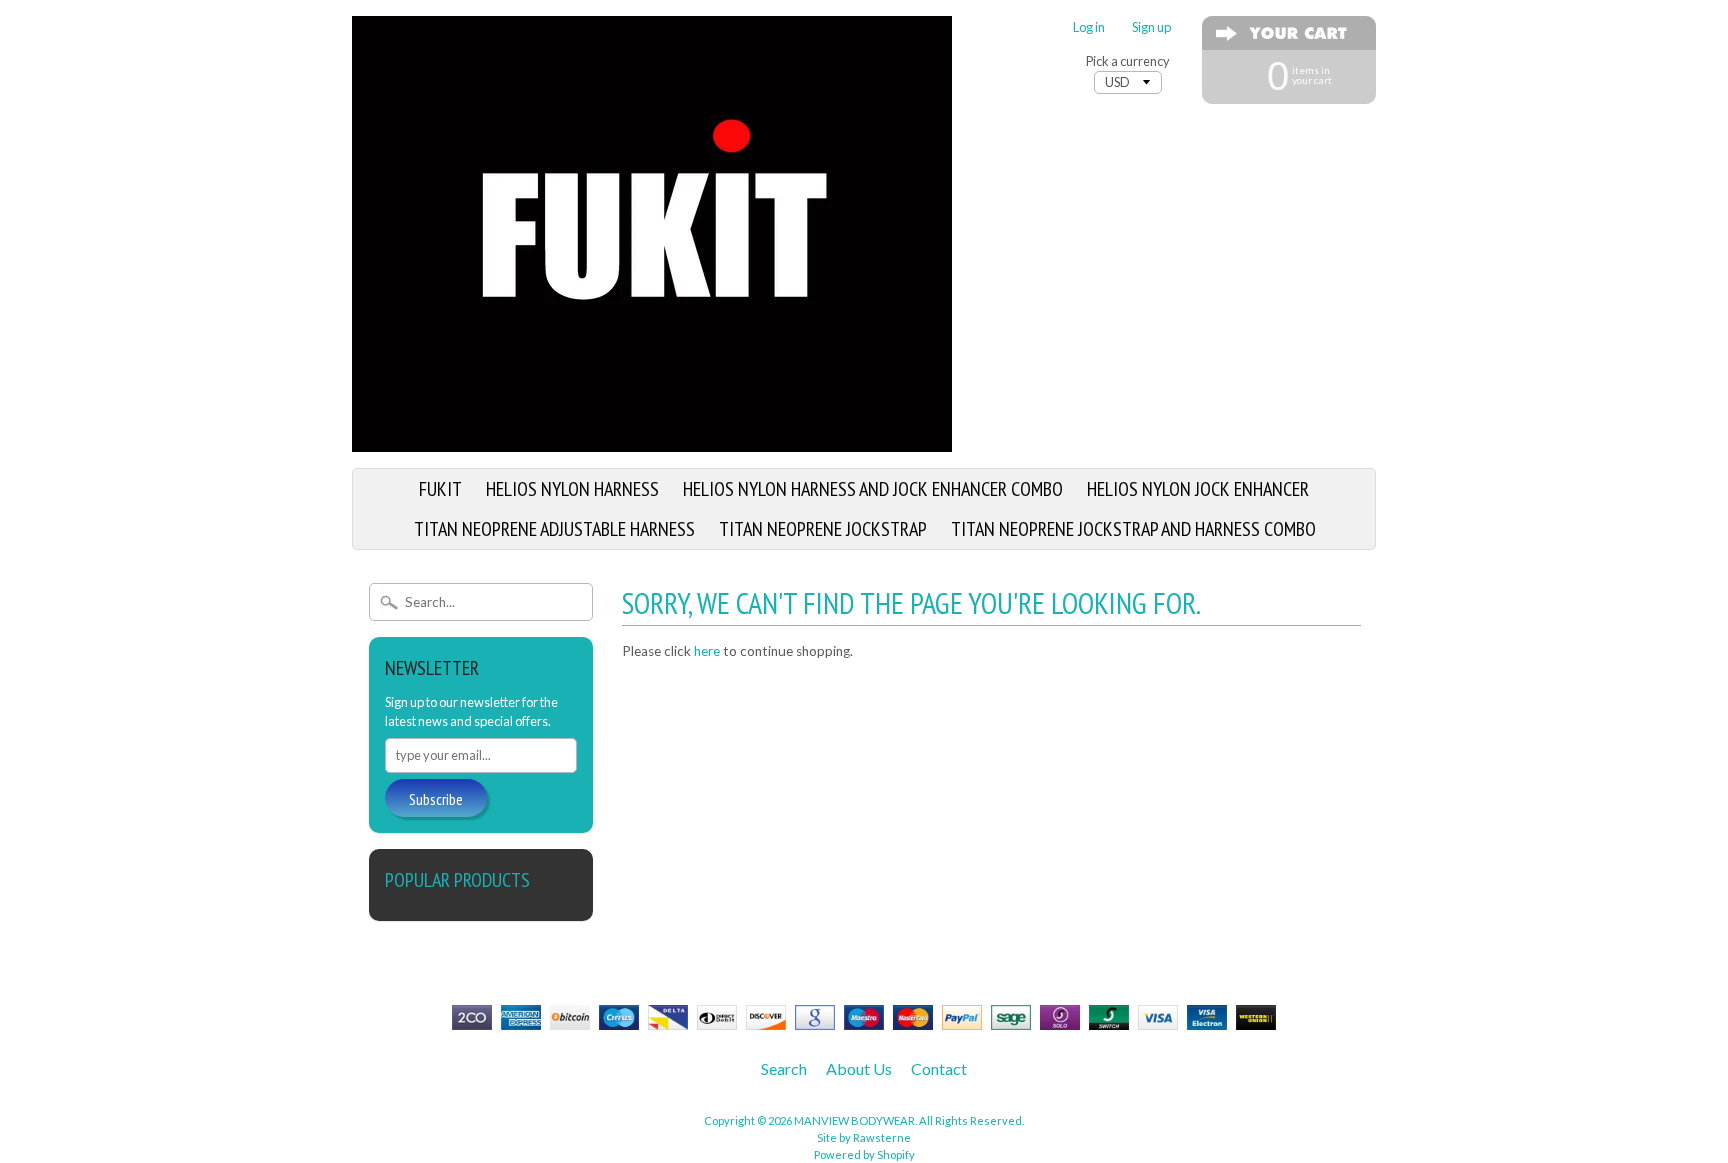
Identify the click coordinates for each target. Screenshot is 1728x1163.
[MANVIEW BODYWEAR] (652, 440)
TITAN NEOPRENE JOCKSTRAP (823, 529)
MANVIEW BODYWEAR (854, 1120)
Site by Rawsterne (864, 1137)
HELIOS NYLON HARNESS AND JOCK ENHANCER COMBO (873, 489)
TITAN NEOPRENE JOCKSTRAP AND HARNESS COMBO (1133, 529)
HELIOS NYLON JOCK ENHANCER (1198, 489)
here (707, 651)
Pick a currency (1128, 61)
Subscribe (436, 799)
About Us (859, 1068)
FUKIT (440, 489)
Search (784, 1068)
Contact (939, 1068)
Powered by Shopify (864, 1154)
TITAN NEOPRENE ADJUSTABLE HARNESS (554, 529)
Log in (1089, 27)
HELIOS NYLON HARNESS (572, 489)
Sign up (1151, 27)
